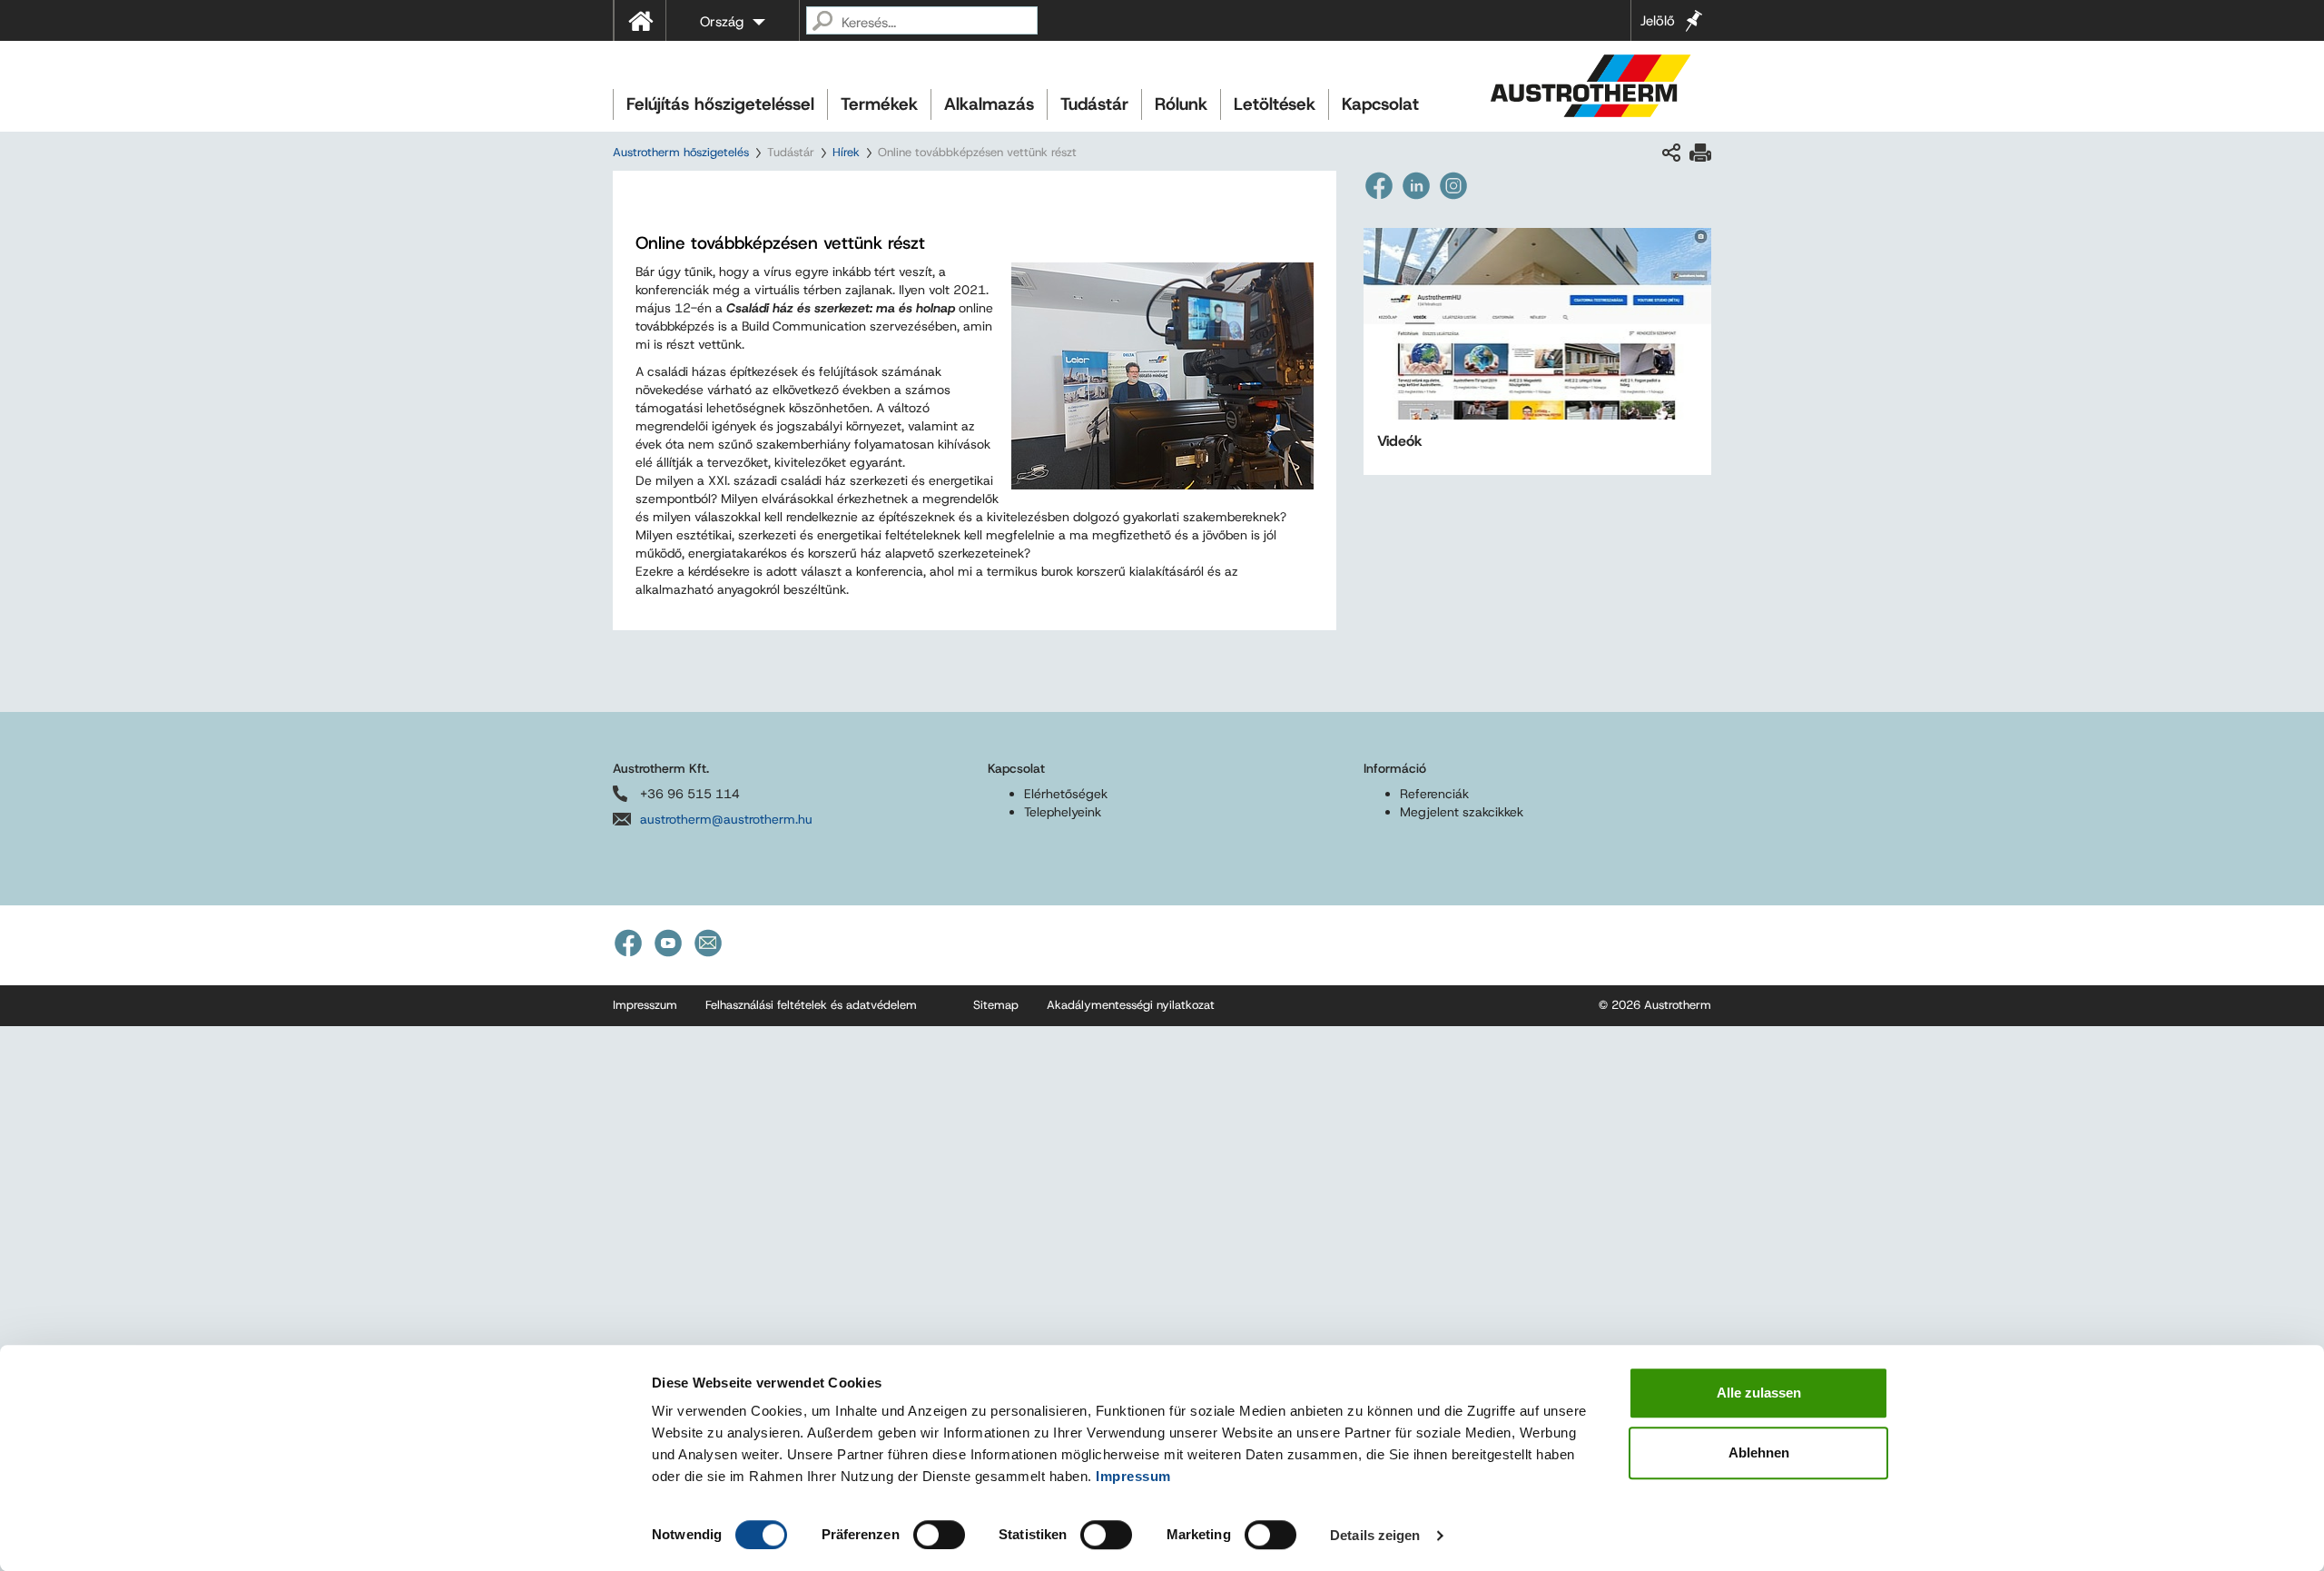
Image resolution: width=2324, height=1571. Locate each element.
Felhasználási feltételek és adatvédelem (811, 1005)
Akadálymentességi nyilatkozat (1131, 1005)
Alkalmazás (989, 104)
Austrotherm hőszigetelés (681, 152)
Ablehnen (1759, 1452)
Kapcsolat (1380, 104)
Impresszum (645, 1005)
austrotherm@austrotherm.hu (726, 819)
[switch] (939, 1535)
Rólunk (1181, 104)
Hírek (846, 152)
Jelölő (1658, 21)
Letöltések (1275, 104)
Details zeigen (1375, 1535)
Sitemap (996, 1005)
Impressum (1133, 1476)
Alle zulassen (1759, 1393)
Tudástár (1094, 104)
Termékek (879, 104)
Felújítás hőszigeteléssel (720, 104)
